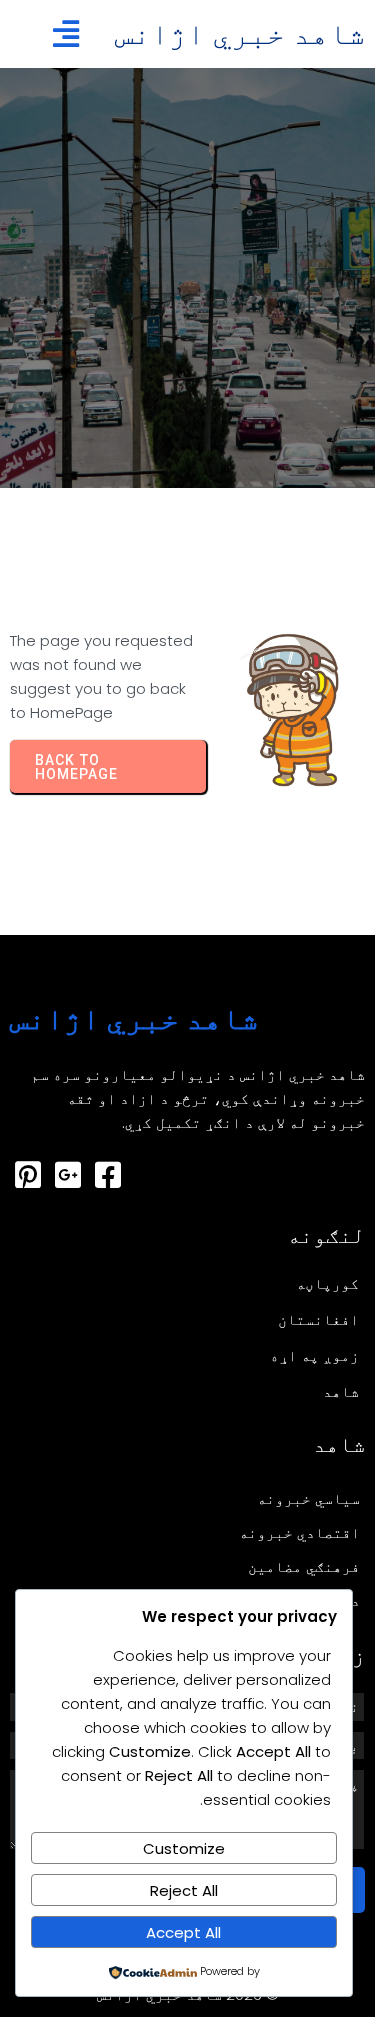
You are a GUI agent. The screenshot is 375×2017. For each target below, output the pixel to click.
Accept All (183, 1932)
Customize (184, 1848)
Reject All (184, 1890)
